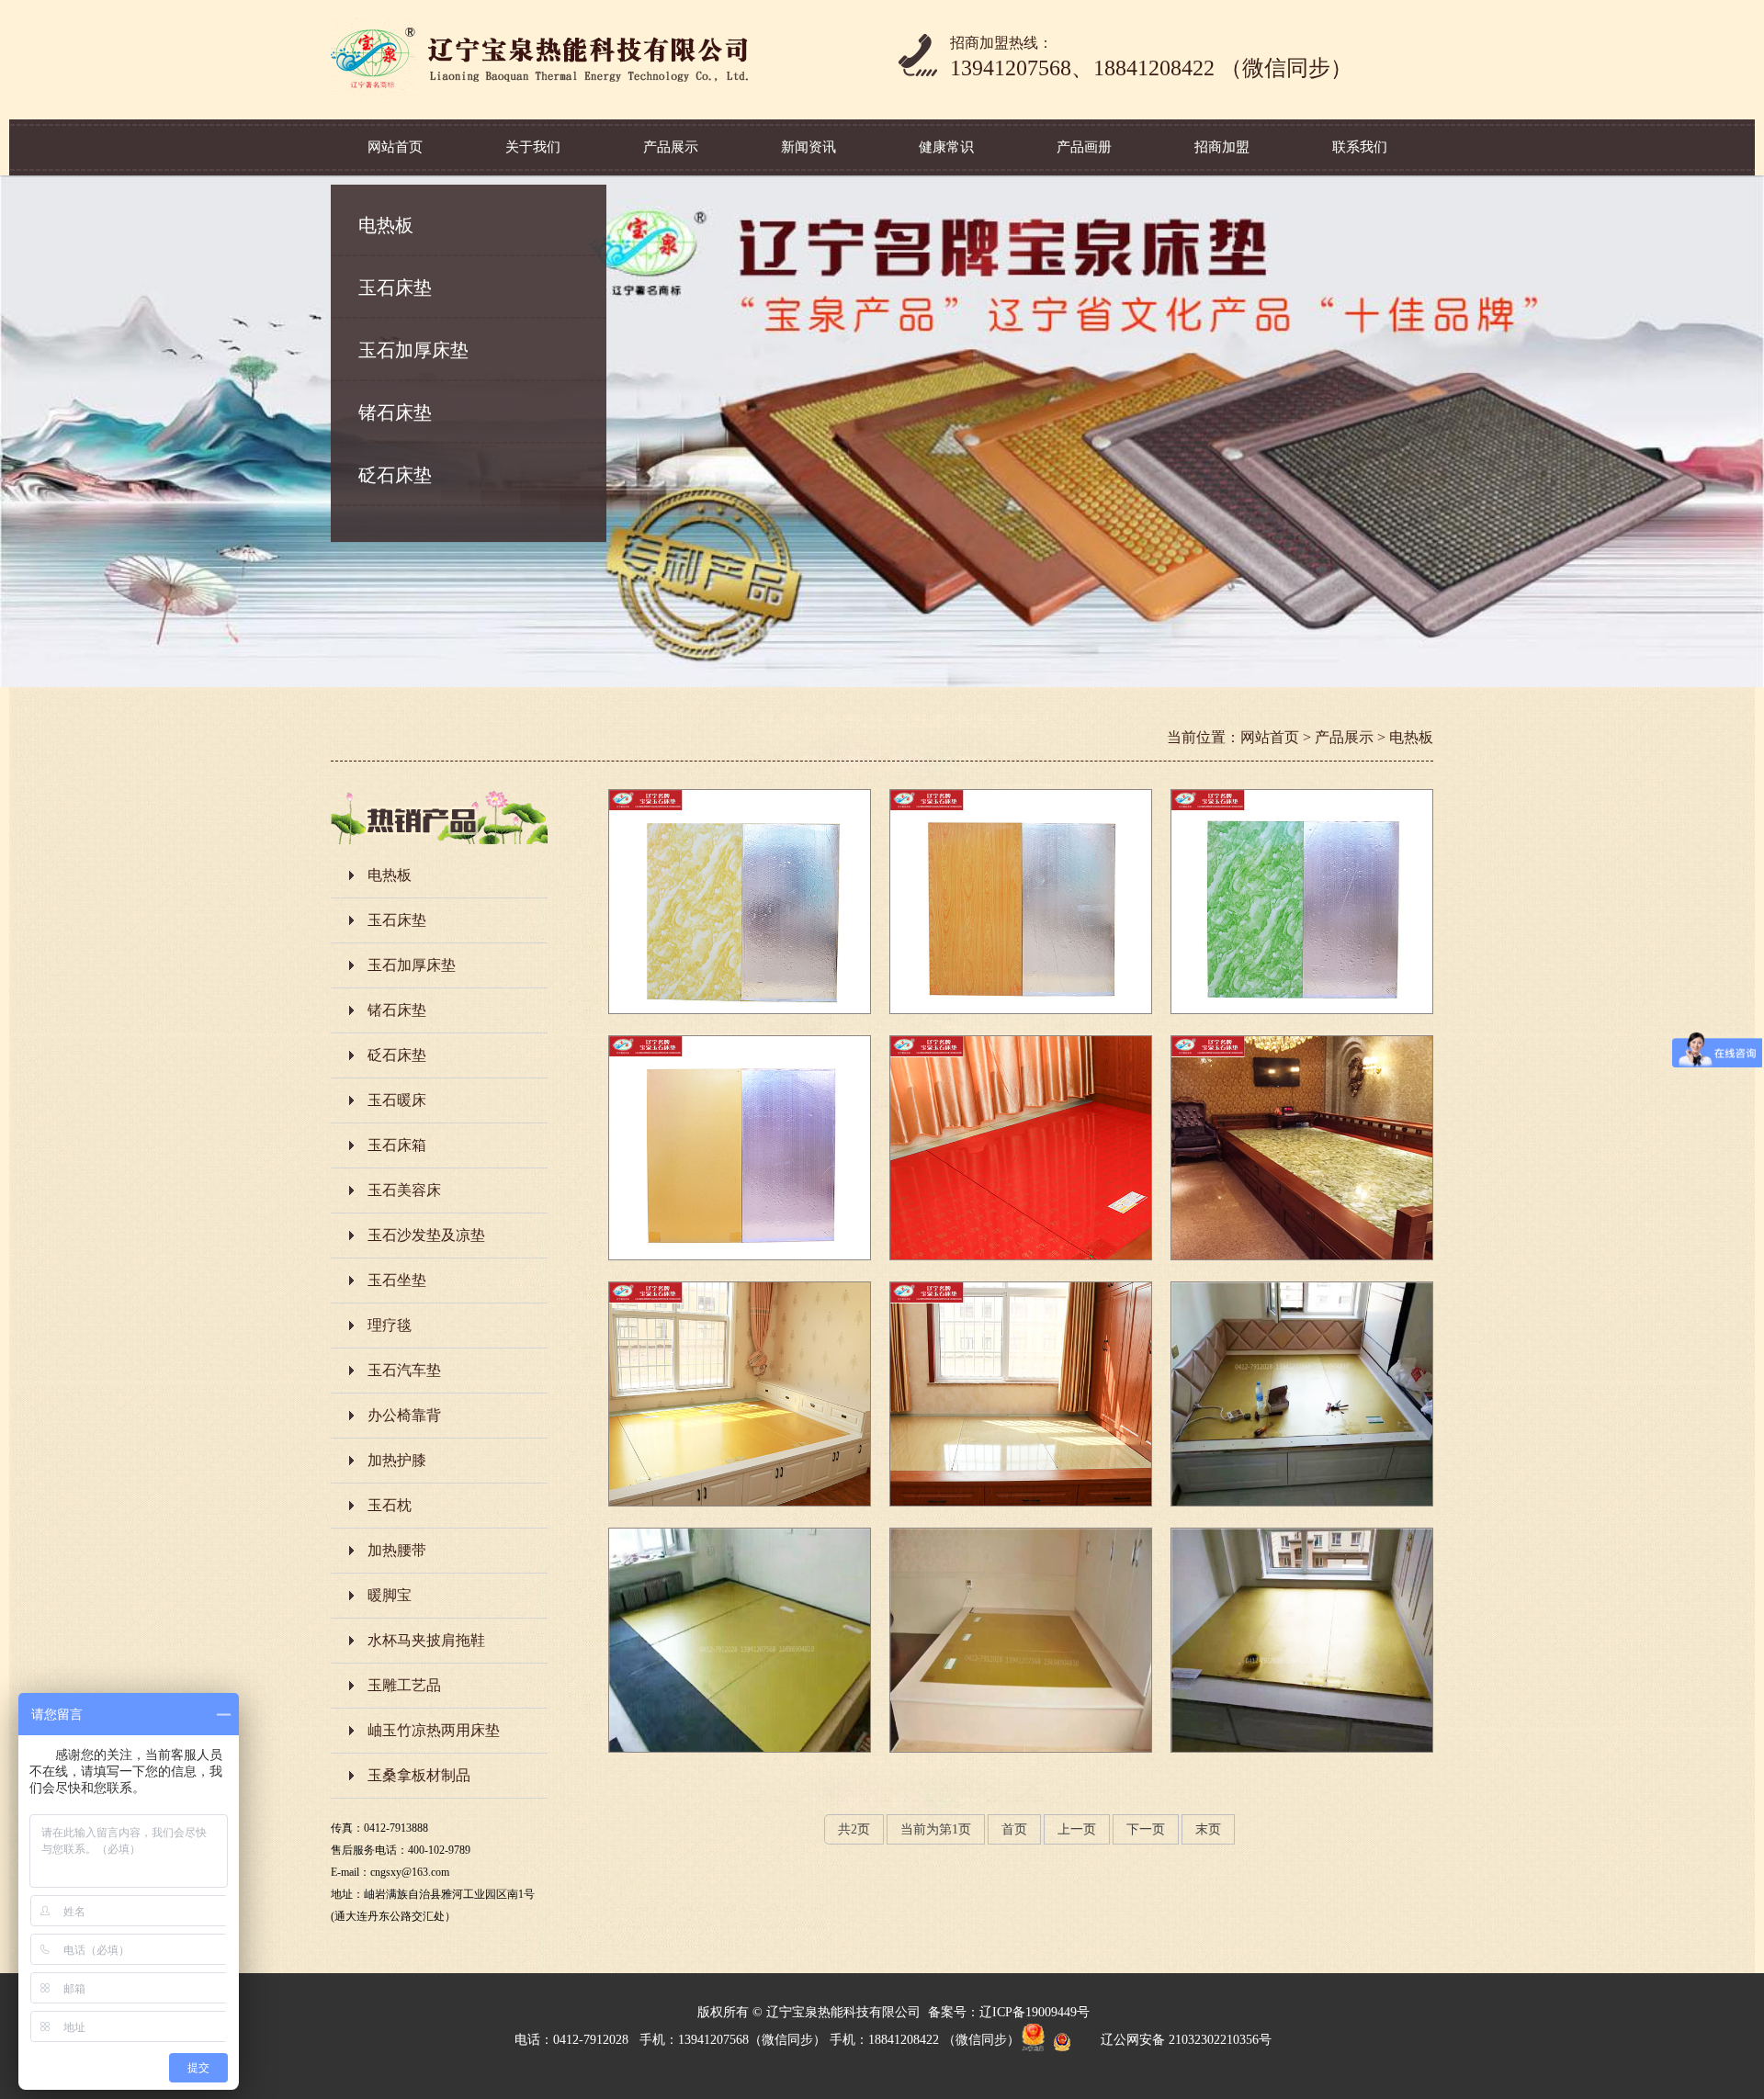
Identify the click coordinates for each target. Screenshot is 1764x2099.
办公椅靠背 (404, 1415)
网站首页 (395, 147)
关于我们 (533, 147)
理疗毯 (390, 1325)
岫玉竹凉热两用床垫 (434, 1730)
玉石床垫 (395, 288)
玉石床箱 (397, 1145)
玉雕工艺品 (404, 1685)
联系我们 (1360, 147)
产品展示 (671, 147)
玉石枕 (390, 1505)
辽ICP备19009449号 (1035, 2012)
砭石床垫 (395, 475)
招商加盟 (1222, 147)
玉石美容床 (404, 1190)
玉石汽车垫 (404, 1370)
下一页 (1146, 1829)
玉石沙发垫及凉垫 (426, 1235)
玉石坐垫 (397, 1280)
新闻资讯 (808, 147)
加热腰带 (397, 1550)
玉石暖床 (397, 1100)
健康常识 (946, 147)
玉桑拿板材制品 (419, 1775)
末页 (1208, 1829)
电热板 (386, 225)
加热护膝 (397, 1460)
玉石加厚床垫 (413, 350)
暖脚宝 (390, 1595)
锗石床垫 (395, 412)
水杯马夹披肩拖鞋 (426, 1640)
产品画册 (1084, 147)
